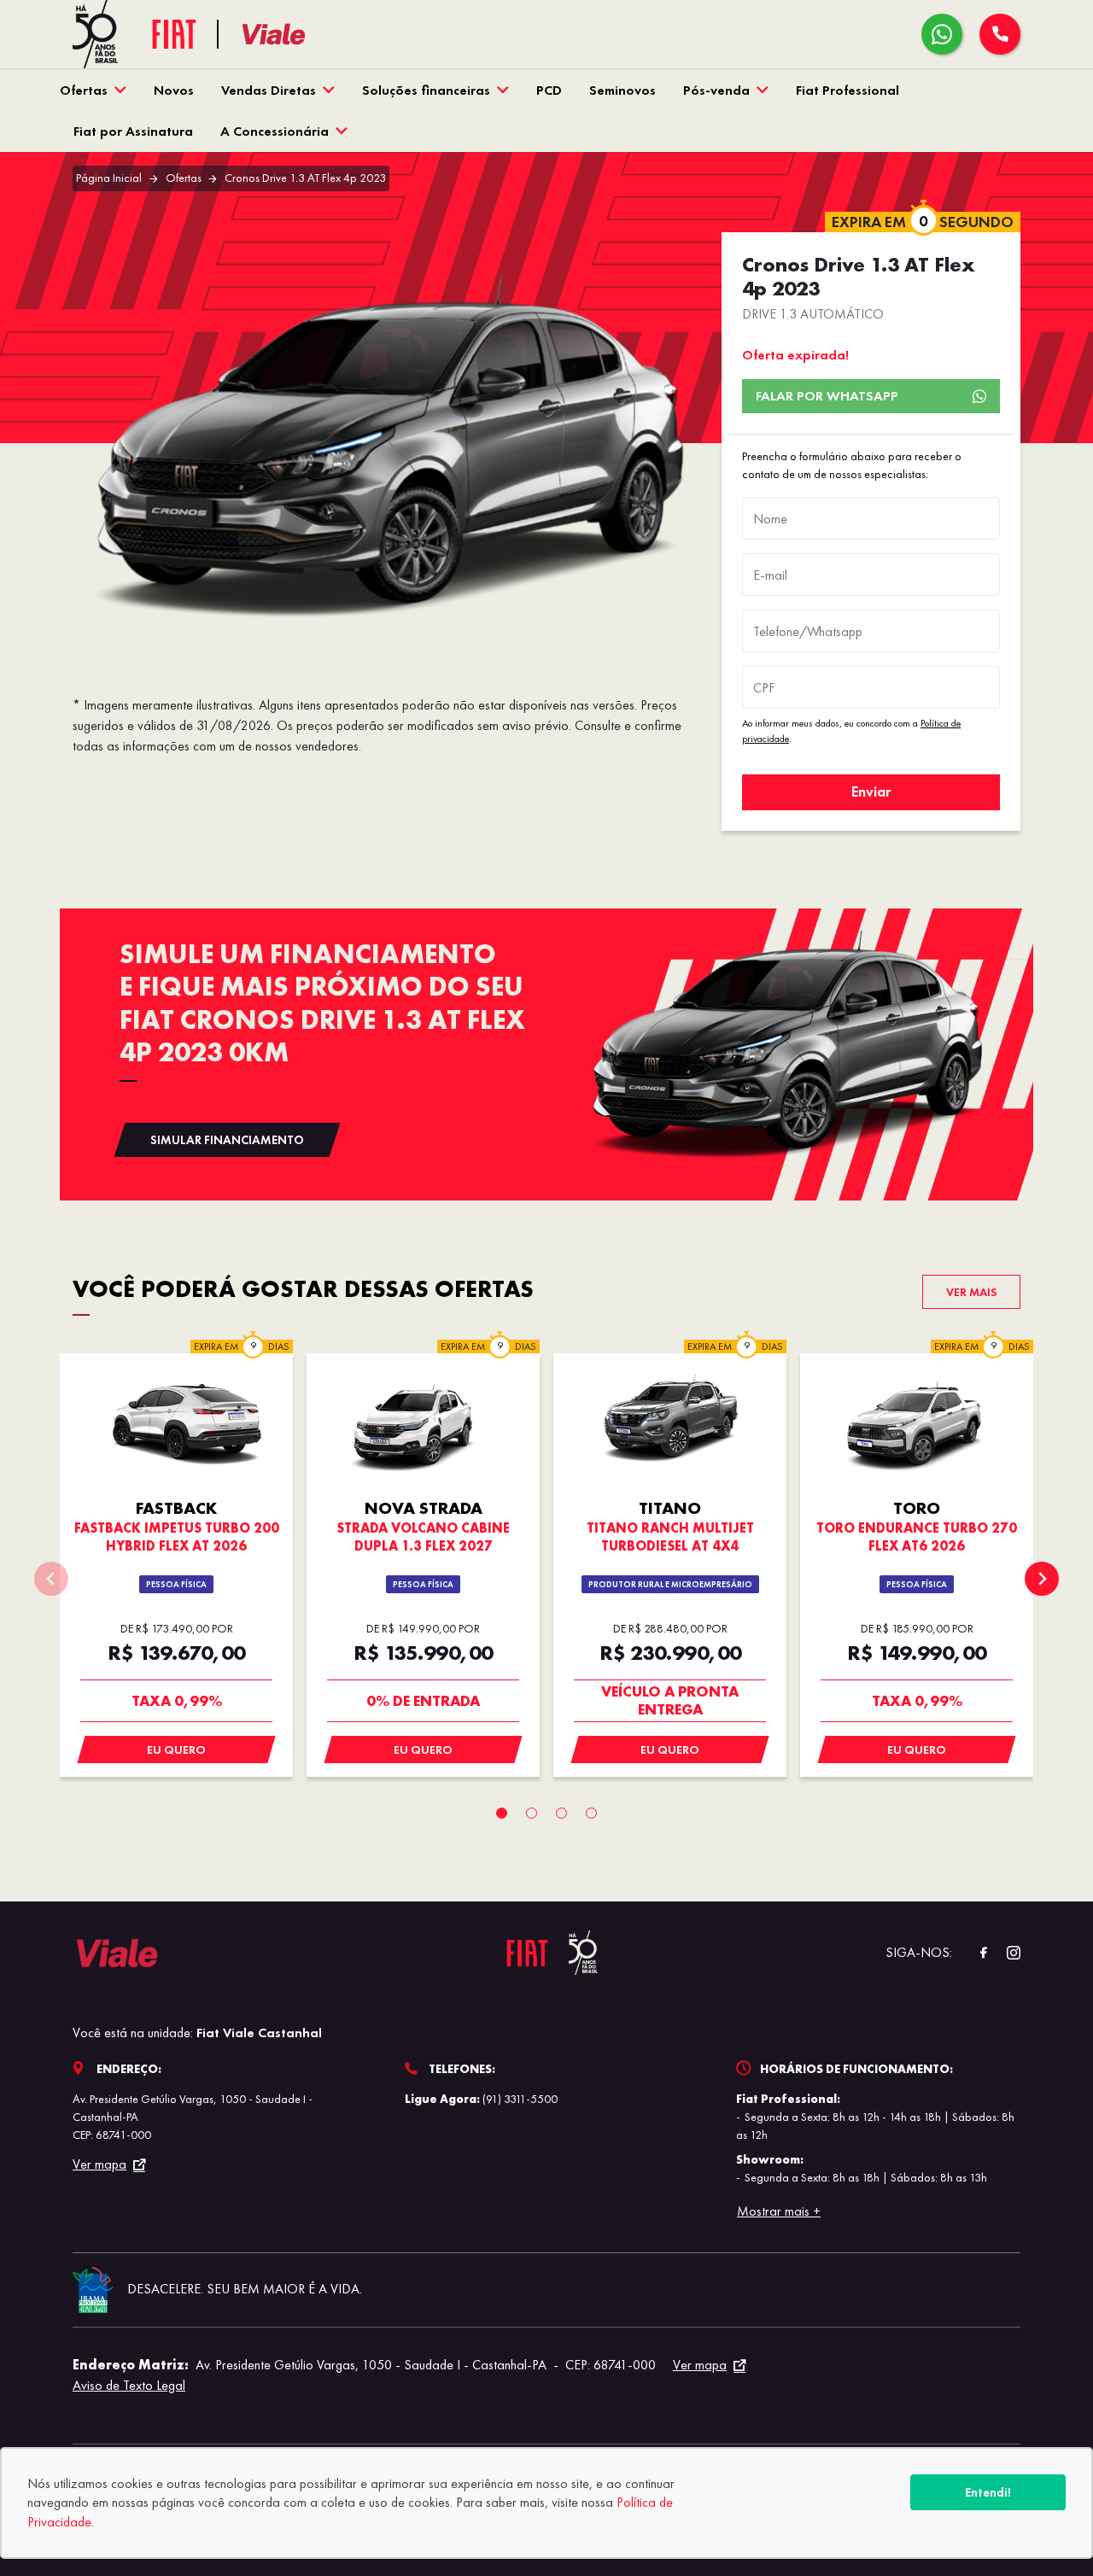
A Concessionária (275, 131)
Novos (174, 90)
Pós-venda (716, 90)
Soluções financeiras (426, 90)
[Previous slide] (51, 1579)
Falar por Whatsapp (827, 396)
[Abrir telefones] (1000, 34)
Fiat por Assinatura (133, 131)
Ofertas (84, 90)
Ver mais (972, 1292)
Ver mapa (99, 2164)
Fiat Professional (848, 90)
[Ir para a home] (295, 35)
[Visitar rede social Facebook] (974, 1953)
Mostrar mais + (779, 2211)
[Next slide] (1042, 1579)
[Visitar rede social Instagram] (1005, 1953)
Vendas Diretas (269, 90)
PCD (549, 90)
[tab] (502, 1813)
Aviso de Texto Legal (129, 2385)
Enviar (871, 791)
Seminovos (622, 90)
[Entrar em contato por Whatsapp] (942, 34)
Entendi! (988, 2492)
